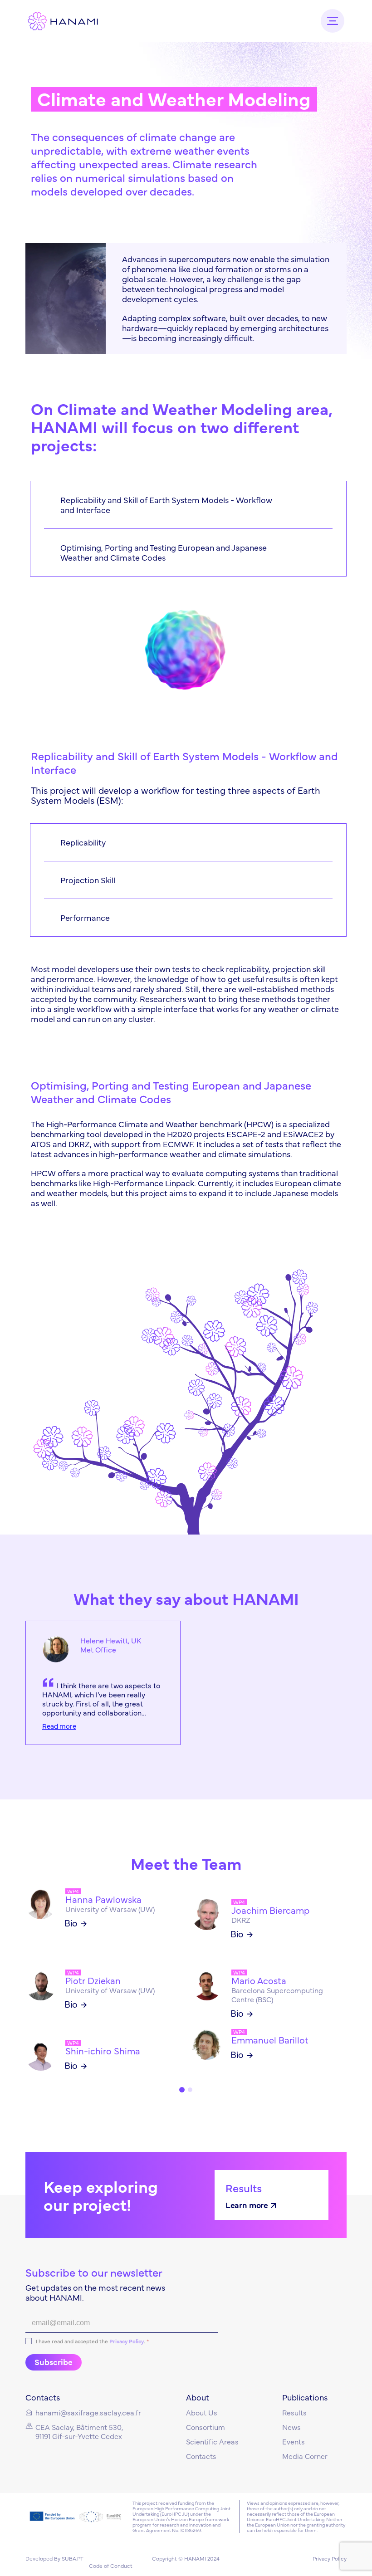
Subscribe (54, 2362)
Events (294, 2441)
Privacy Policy (127, 2341)
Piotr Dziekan (93, 1980)
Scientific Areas (212, 2441)
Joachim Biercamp (270, 1910)
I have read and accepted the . (92, 2341)
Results (244, 2187)
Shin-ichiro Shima (103, 2051)
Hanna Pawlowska (103, 1899)
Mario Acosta (259, 1980)
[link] (56, 1649)
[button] (182, 2090)
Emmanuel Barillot (270, 2040)
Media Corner (305, 2456)
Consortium (206, 2427)
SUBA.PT (73, 2558)
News (291, 2427)
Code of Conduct (111, 2566)
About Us (202, 2412)
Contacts (201, 2456)
